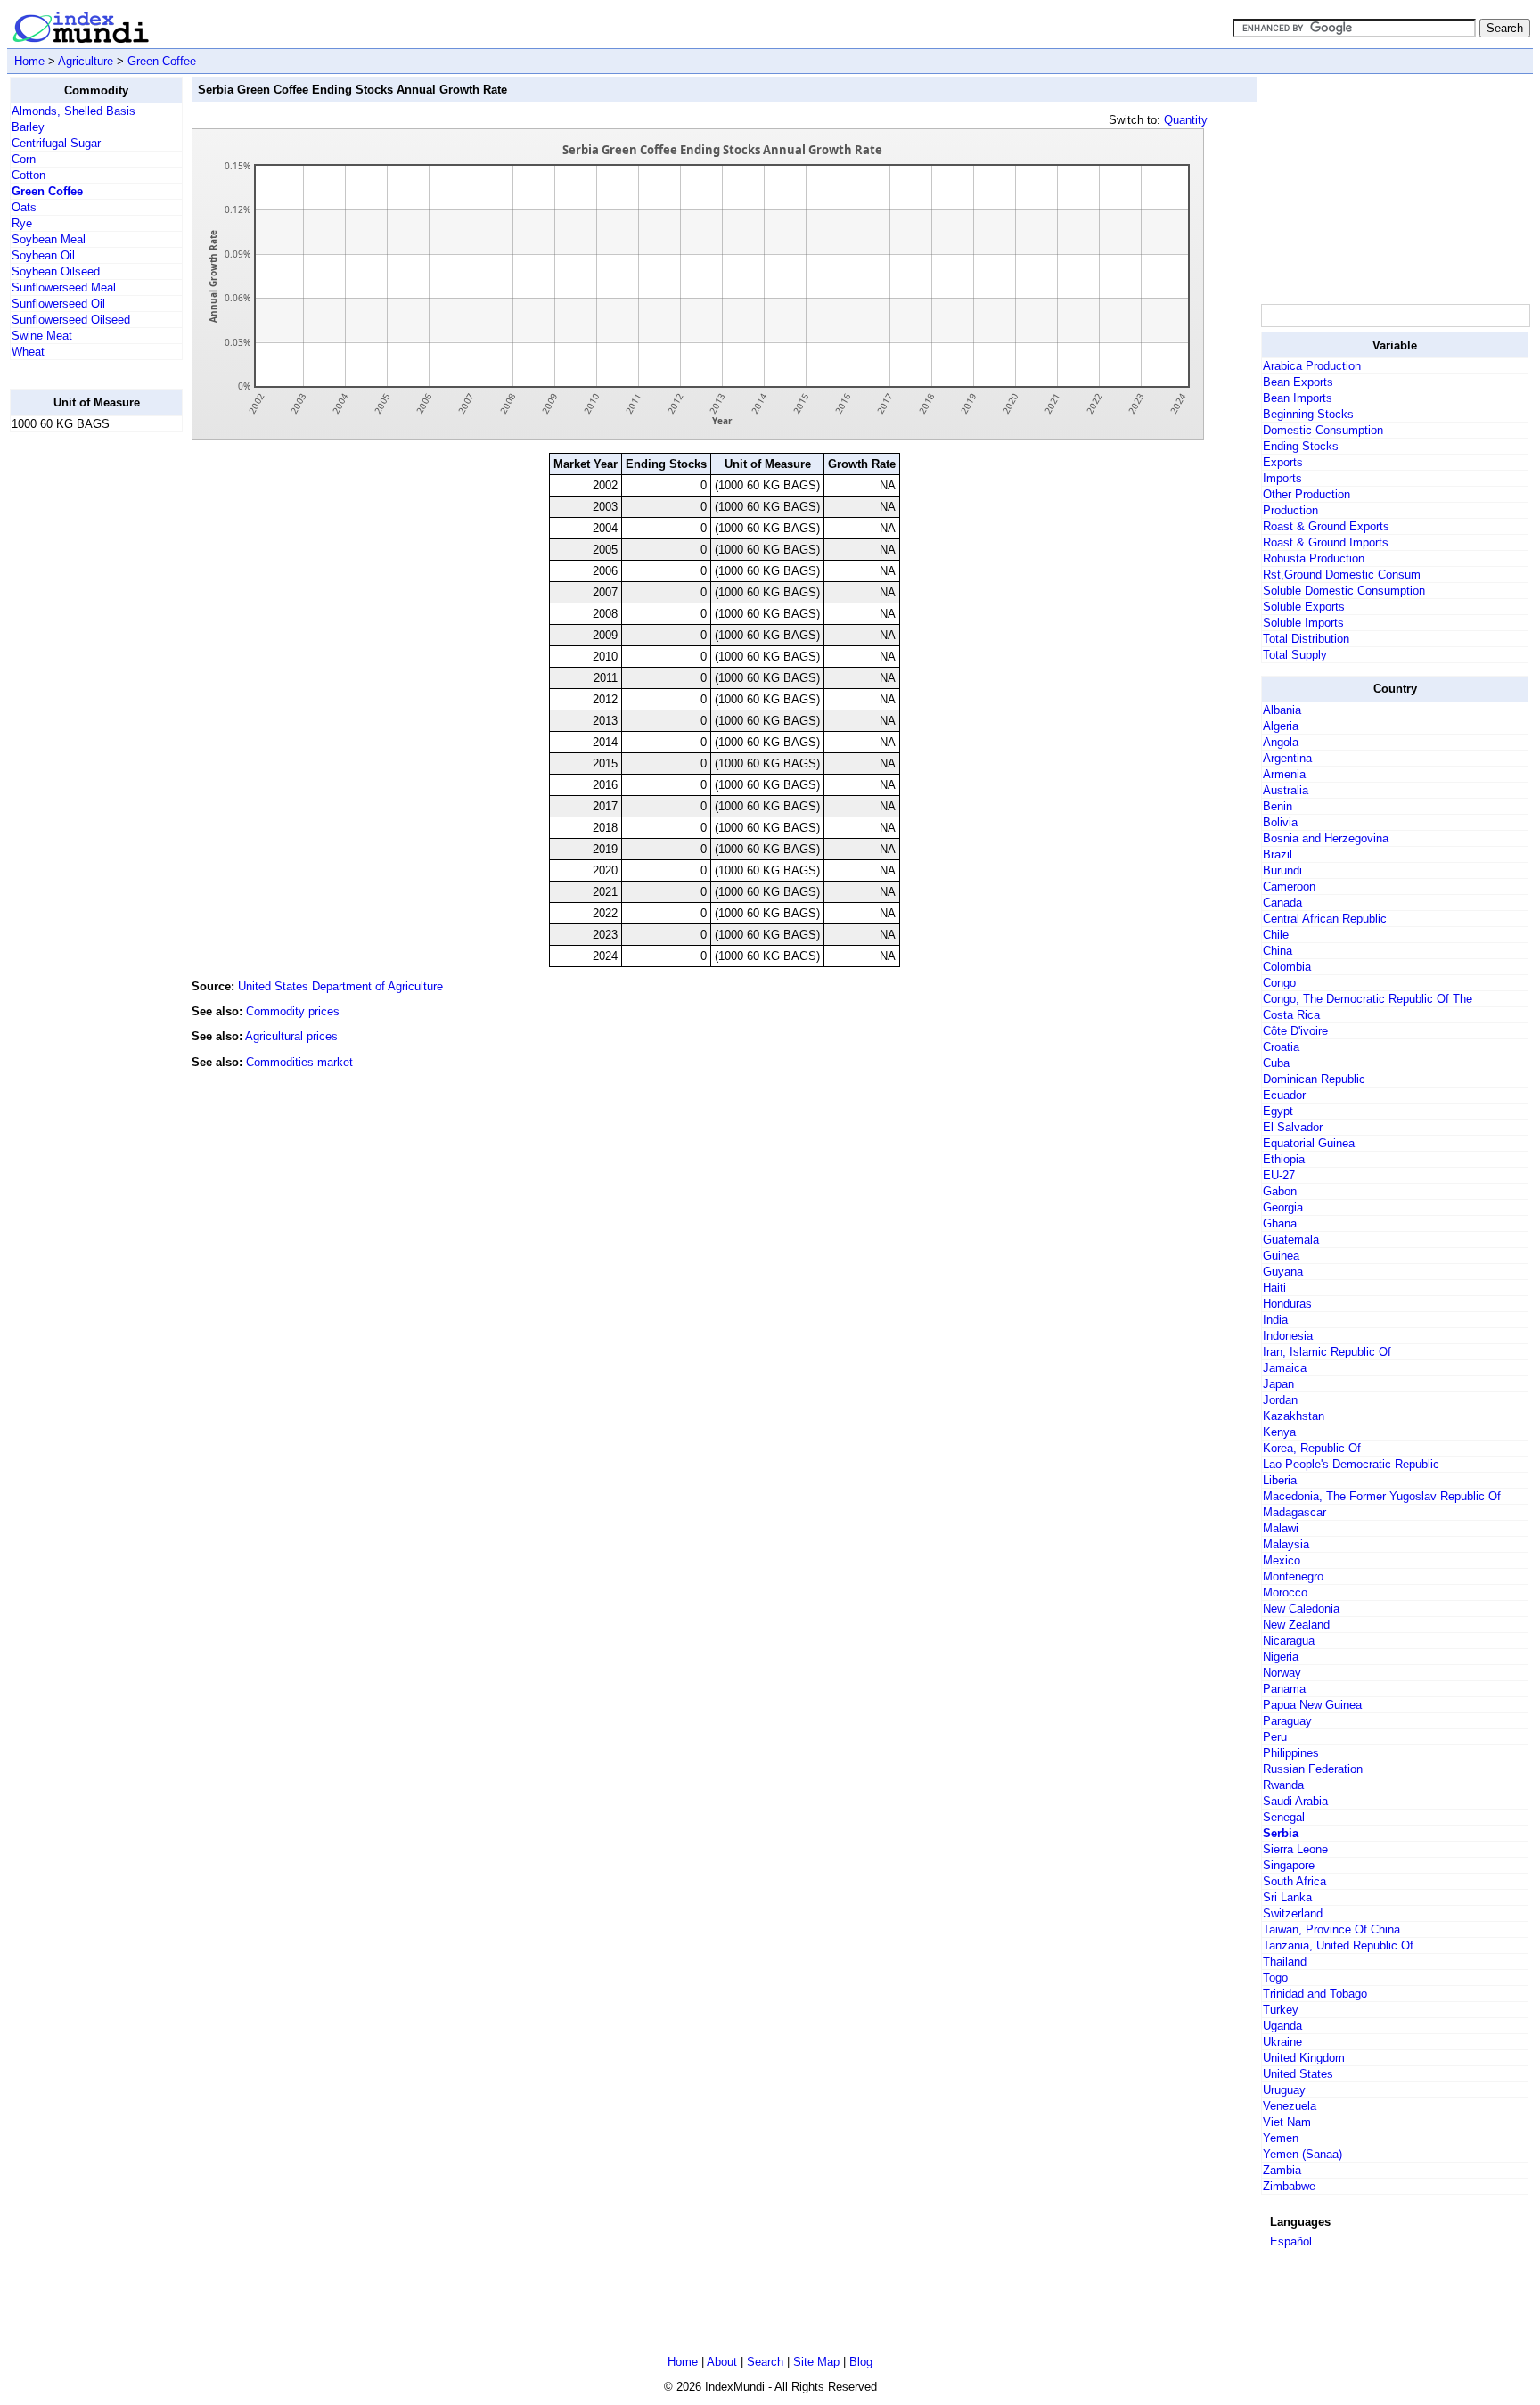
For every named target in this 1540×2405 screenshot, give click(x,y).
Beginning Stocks (1308, 414)
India (1275, 1320)
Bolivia (1280, 822)
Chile (1276, 935)
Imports (1282, 478)
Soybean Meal (49, 239)
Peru (1275, 1737)
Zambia (1282, 2170)
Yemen (1281, 2138)
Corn (24, 159)
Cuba (1276, 1063)
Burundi (1282, 870)
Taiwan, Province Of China (1331, 1929)
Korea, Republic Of (1312, 1448)
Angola (1281, 742)
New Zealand (1296, 1625)
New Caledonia (1301, 1609)
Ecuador (1284, 1095)
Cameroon (1289, 886)
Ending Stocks (1301, 446)
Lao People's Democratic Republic (1351, 1464)
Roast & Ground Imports (1326, 542)
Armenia (1284, 774)
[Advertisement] (81, 714)
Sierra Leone (1295, 1849)
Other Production (1307, 494)
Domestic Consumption (1323, 430)
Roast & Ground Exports (1326, 526)
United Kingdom (1304, 2058)
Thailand (1285, 1962)
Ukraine (1282, 2042)
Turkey (1281, 2010)
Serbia (1281, 1833)
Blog (861, 2362)
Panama (1284, 1689)
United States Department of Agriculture (340, 986)
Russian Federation (1313, 1769)
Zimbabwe (1289, 2186)
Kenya (1279, 1432)
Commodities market (299, 1062)
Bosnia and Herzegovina (1326, 838)
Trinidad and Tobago (1315, 1994)
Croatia (1281, 1047)
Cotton (29, 175)
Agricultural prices (291, 1036)
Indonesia (1288, 1336)
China (1278, 951)
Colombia (1287, 967)
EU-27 (1279, 1175)
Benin (1278, 806)
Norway (1282, 1673)
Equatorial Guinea (1309, 1143)
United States (1298, 2074)
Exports (1283, 462)
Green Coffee (162, 61)
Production (1290, 510)
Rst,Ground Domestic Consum (1342, 575)
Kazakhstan (1294, 1416)
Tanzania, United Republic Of (1338, 1945)
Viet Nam (1287, 2122)
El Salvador (1293, 1127)
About (722, 2362)
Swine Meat (42, 336)
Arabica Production (1312, 366)
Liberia (1280, 1480)
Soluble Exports (1304, 607)
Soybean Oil (43, 255)
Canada (1282, 903)
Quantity (1186, 120)
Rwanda (1283, 1785)
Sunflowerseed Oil (58, 304)
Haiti (1274, 1288)
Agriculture (86, 61)
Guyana (1283, 1272)
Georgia (1283, 1207)
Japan (1278, 1384)
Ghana (1280, 1223)
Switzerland (1293, 1913)
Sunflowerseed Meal (64, 287)
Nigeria (1281, 1657)
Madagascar (1294, 1512)
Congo (1279, 983)
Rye (22, 223)
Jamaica (1285, 1368)
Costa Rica (1291, 1015)
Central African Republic (1325, 919)
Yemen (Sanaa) (1302, 2154)
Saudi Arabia (1295, 1801)
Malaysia (1286, 1544)
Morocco (1285, 1592)
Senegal (1284, 1817)
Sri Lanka (1287, 1897)
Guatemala (1291, 1239)
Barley (28, 127)
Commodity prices (293, 1011)
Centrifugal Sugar (56, 143)
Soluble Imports (1303, 623)
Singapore (1289, 1865)
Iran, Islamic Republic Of (1327, 1352)
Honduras (1287, 1304)
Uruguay (1284, 2090)
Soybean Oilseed (56, 271)
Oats (24, 207)
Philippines (1291, 1753)
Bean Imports (1298, 398)
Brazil (1278, 854)
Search (765, 2362)
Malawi (1281, 1528)
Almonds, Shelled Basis (74, 111)
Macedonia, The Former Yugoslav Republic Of (1382, 1496)
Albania (1282, 710)
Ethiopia (1284, 1159)
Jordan (1280, 1400)
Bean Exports (1298, 382)
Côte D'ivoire (1295, 1031)
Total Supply (1295, 655)
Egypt (1278, 1111)
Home (29, 61)
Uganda (1282, 2026)
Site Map (816, 2362)
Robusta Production (1314, 558)
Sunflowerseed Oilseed (71, 320)
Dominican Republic (1314, 1079)
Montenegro (1293, 1576)
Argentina (1287, 758)
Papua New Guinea (1312, 1705)
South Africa (1294, 1881)
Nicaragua (1289, 1641)
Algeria (1281, 726)
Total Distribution (1306, 639)
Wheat (28, 352)
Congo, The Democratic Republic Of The (1368, 999)
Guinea (1281, 1256)
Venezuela (1290, 2106)
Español (1291, 2241)
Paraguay (1287, 1721)
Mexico (1282, 1560)
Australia (1286, 790)
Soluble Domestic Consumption (1344, 591)
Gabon (1280, 1191)
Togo (1275, 1978)
